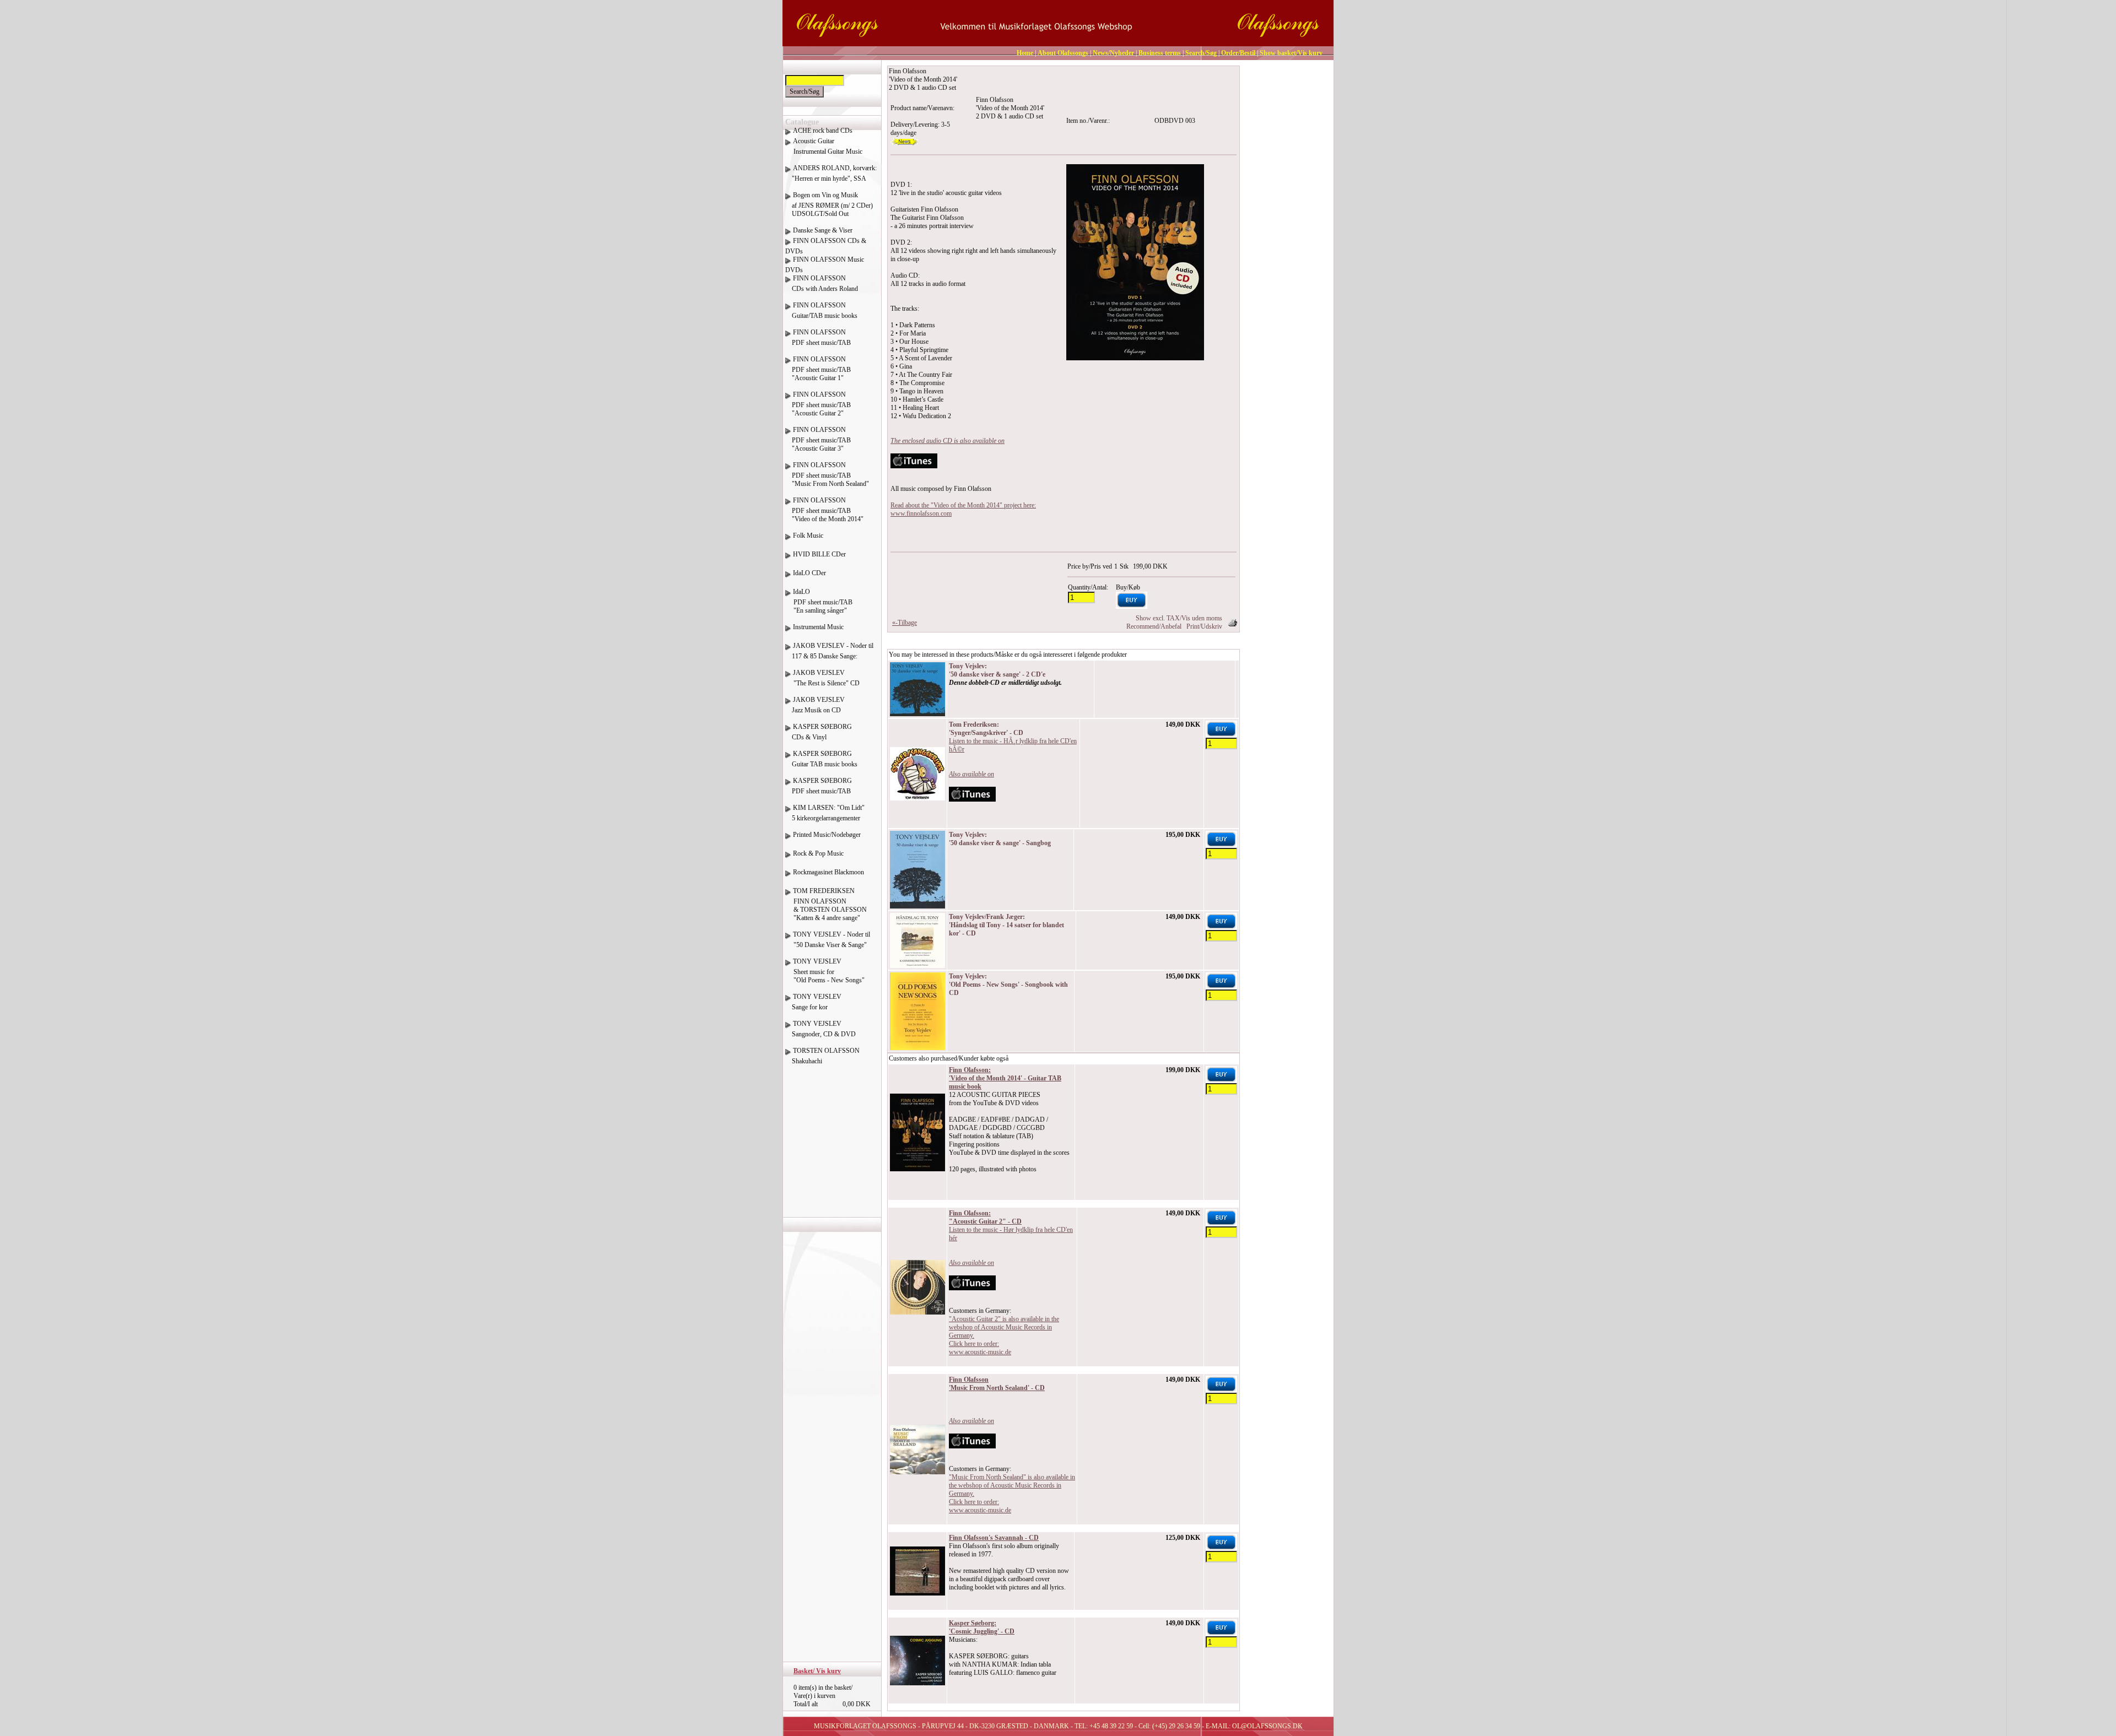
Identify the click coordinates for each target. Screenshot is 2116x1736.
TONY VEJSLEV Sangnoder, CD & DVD (821, 1029)
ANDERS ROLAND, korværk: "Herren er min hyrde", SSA (831, 173)
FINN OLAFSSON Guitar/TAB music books (821, 310)
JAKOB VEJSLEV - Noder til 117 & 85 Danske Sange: (829, 651)
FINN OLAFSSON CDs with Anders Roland (822, 283)
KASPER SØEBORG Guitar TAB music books (821, 759)
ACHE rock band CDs (823, 131)
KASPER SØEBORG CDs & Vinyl (819, 732)
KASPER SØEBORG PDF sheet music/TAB (819, 786)
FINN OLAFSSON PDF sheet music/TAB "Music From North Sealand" (827, 474)
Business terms (1160, 53)
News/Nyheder (1113, 53)
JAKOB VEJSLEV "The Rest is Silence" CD (822, 678)
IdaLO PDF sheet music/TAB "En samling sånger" (819, 601)
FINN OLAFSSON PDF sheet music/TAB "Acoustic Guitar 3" (818, 439)
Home (1025, 53)
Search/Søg (1201, 53)
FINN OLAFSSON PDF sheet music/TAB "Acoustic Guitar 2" (818, 404)
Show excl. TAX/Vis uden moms (1179, 618)
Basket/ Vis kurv (817, 1671)
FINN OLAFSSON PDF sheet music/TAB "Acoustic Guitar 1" (818, 369)
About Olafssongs (1063, 53)
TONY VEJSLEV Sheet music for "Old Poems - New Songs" (825, 971)
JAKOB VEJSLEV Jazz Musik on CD (815, 705)
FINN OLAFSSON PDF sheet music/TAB (818, 337)
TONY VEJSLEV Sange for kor (813, 1002)
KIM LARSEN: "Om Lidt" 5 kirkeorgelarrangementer (825, 813)
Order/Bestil (1238, 53)
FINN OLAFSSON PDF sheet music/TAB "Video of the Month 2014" (824, 510)
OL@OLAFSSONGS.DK (1267, 1726)
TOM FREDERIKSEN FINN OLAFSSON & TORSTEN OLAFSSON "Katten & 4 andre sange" (826, 904)
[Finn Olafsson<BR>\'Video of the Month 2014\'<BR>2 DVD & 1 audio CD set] (1135, 262)
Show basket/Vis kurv (1291, 53)
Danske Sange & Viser (823, 230)
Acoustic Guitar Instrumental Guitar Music (824, 146)
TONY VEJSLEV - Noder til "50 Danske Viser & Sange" (828, 940)
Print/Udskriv (1204, 626)
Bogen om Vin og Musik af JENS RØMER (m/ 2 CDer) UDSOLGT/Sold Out (829, 204)
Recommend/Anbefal (1154, 626)
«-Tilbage (905, 623)
